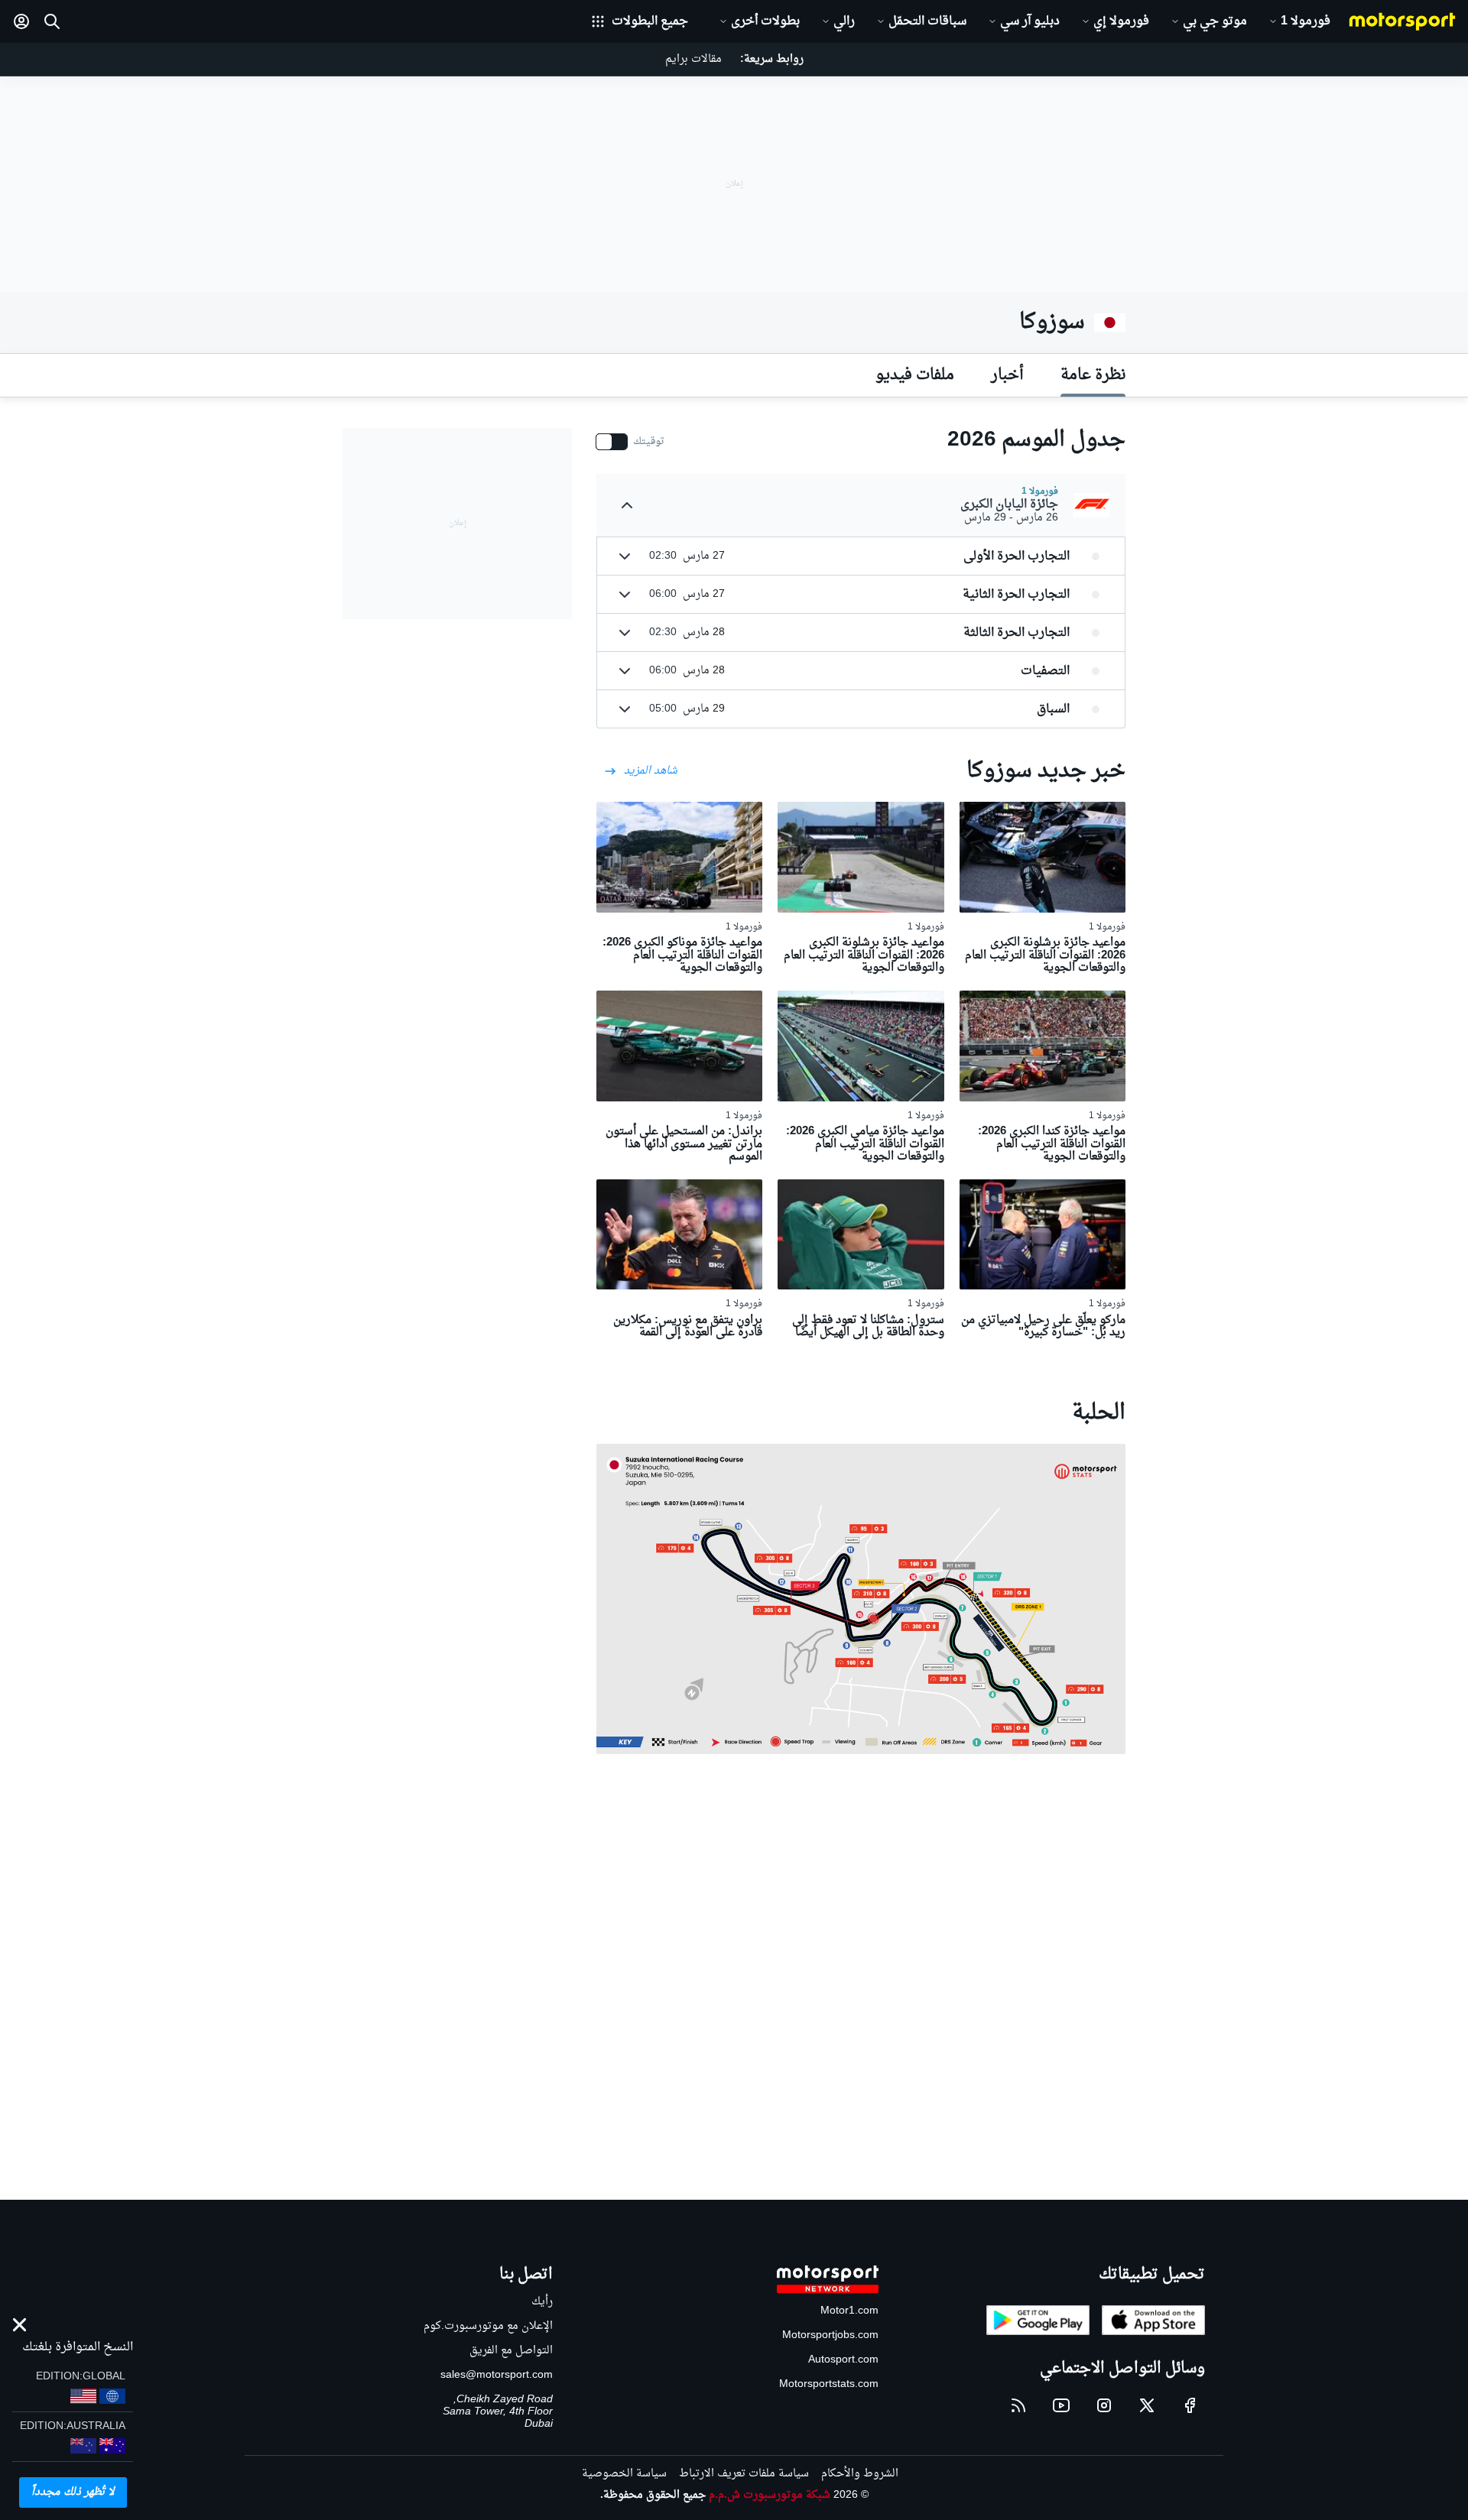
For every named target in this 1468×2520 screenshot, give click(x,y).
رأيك (542, 2302)
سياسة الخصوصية (624, 2474)
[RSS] (1018, 2405)
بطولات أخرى (765, 21)
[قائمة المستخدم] (21, 21)
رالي (844, 21)
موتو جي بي (1215, 21)
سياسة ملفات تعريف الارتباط (744, 2474)
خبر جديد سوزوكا (1046, 771)
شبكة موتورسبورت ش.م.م (770, 2495)
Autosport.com (843, 2360)
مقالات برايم (693, 59)
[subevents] (627, 505)
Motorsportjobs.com (830, 2335)
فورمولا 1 (1306, 21)
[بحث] (52, 21)
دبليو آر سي (1030, 21)
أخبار (1007, 375)
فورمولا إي (1121, 21)
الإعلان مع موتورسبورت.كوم (488, 2326)
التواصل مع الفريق (511, 2351)
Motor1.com (849, 2311)
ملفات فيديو (915, 375)
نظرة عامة (1093, 375)
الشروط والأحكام (860, 2474)
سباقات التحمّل (927, 21)
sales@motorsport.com (497, 2375)
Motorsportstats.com (829, 2384)
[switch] (630, 442)
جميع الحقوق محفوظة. (653, 2495)
